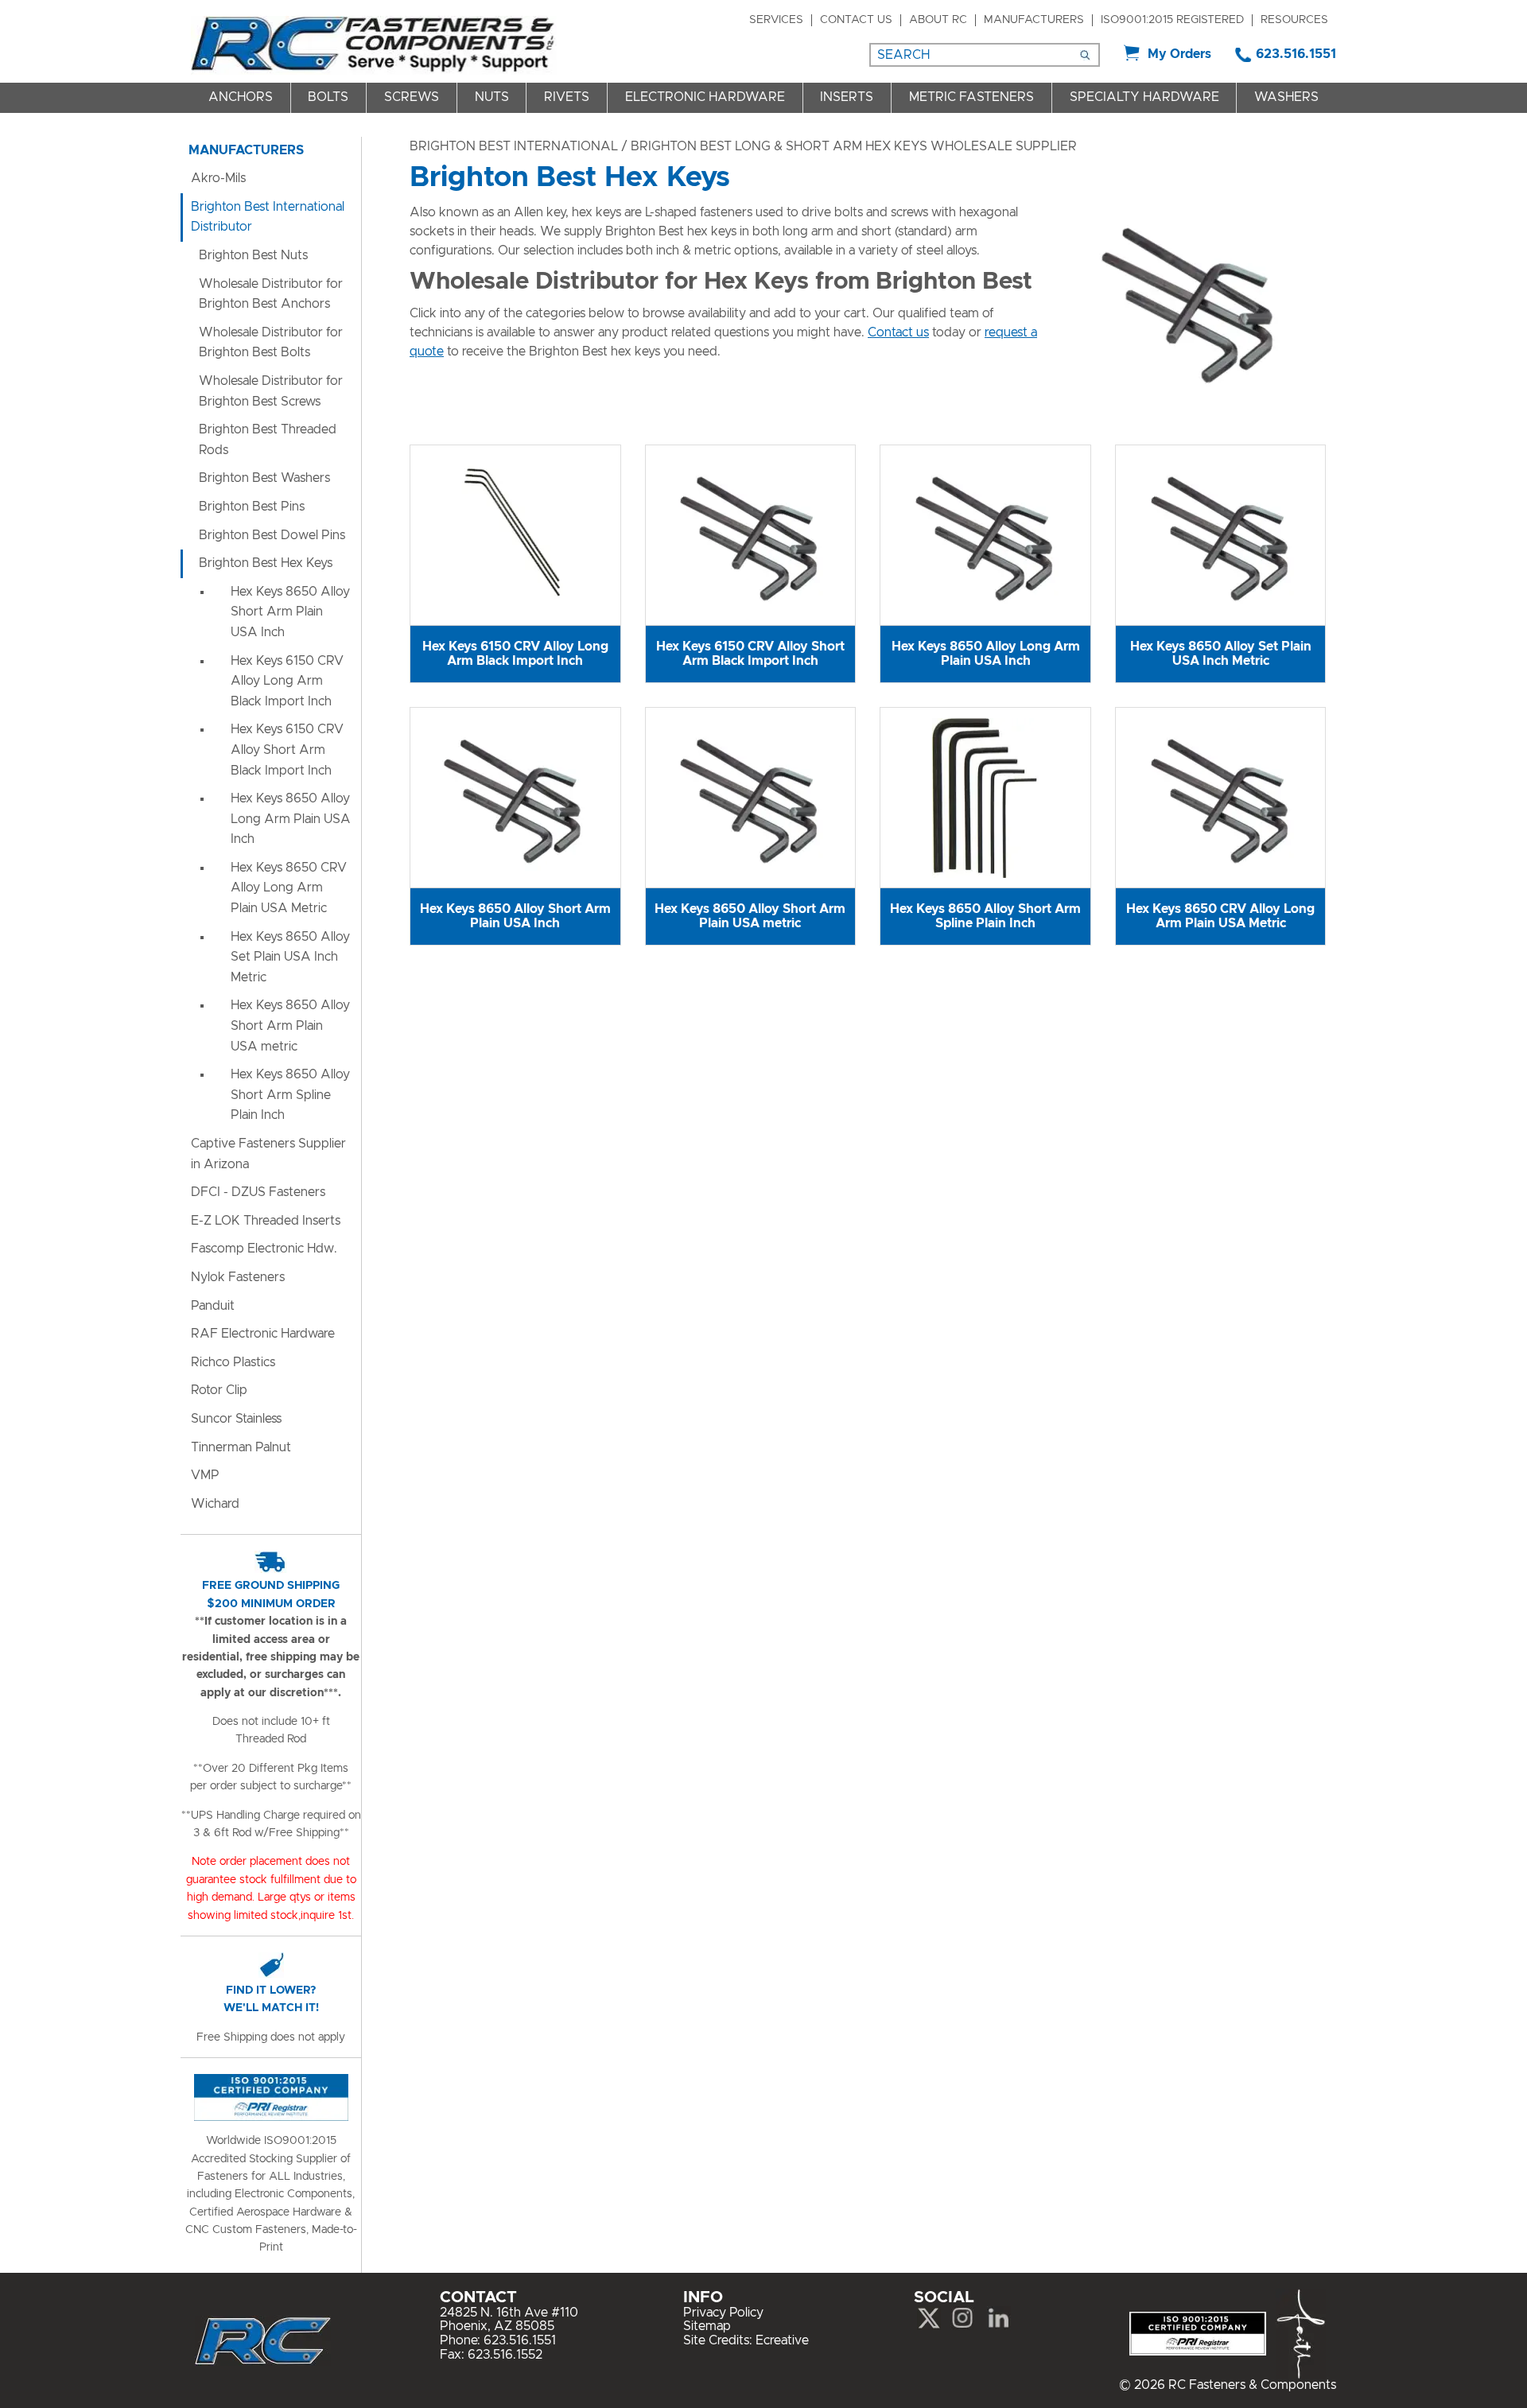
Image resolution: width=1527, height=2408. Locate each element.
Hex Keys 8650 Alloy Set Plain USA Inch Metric (290, 957)
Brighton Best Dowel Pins (272, 535)
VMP (205, 1475)
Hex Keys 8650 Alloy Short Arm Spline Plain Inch (290, 1095)
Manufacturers (1034, 20)
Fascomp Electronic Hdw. (264, 1249)
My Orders (1179, 54)
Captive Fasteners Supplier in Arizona (268, 1154)
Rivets (567, 97)
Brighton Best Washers (264, 478)
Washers (1286, 97)
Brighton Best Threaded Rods (268, 440)
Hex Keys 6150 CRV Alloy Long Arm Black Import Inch (287, 681)
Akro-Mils (218, 178)
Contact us (898, 332)
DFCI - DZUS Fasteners (258, 1192)
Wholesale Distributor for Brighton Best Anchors (271, 294)
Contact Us (856, 20)
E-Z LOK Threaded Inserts (266, 1221)
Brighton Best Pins (252, 507)
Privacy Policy (723, 2313)
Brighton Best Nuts (253, 255)
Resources (1294, 20)
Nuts (492, 97)
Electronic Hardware (705, 97)
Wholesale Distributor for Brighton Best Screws (271, 391)
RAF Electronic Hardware (263, 1334)
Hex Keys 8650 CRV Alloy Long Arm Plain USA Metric (289, 888)
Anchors (241, 97)
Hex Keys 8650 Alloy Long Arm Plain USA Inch (291, 819)
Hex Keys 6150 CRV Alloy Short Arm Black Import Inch (287, 750)
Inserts (847, 97)
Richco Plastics (233, 1362)
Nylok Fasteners (238, 1277)
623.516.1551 (1296, 54)
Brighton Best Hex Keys (266, 563)
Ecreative (782, 2340)
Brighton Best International (514, 146)
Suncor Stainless (236, 1419)
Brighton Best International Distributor (268, 217)
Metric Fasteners (971, 97)
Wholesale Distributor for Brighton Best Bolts (271, 343)
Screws (412, 97)
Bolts (328, 97)
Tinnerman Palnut (241, 1447)
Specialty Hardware (1144, 97)
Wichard (215, 1504)
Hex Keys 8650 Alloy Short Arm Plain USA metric (290, 1025)
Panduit (213, 1306)
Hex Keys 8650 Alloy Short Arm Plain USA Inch (290, 612)
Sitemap (707, 2326)
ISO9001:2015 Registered (1172, 20)
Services (776, 20)
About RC (938, 20)
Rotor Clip (219, 1390)
